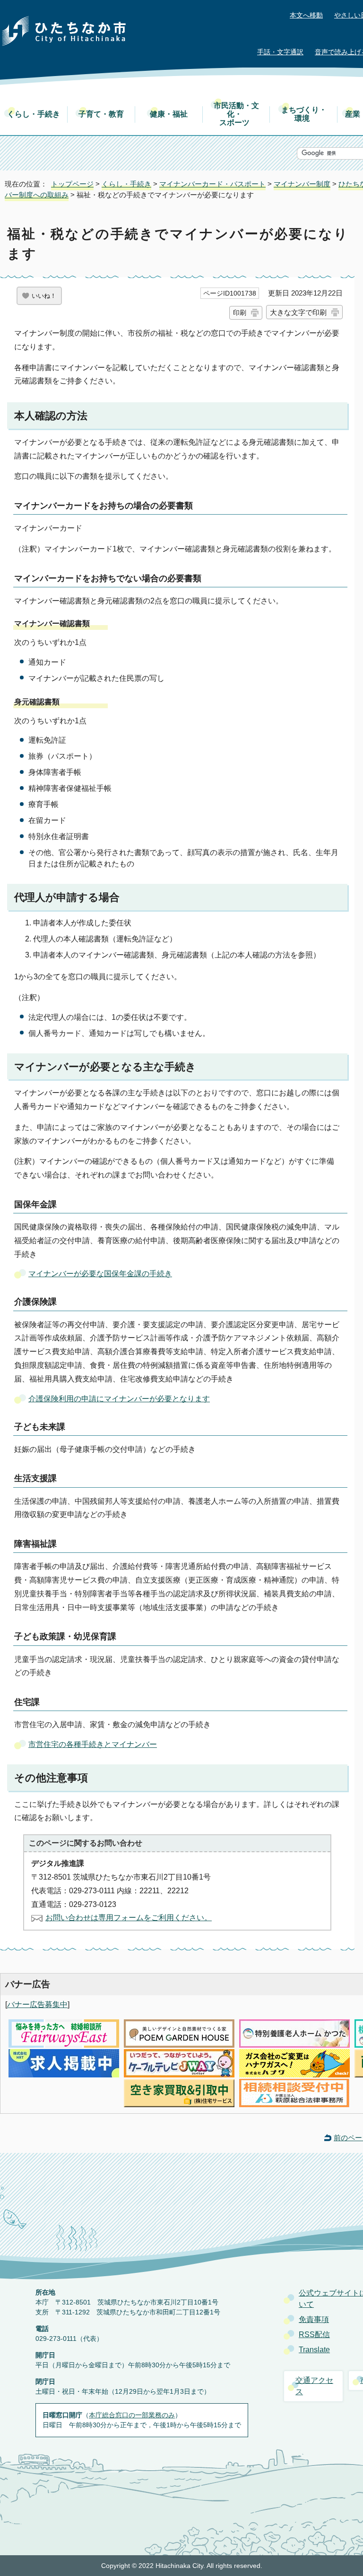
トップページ (72, 184)
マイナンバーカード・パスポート (212, 184)
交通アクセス (314, 2386)
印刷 (240, 313)
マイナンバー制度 (302, 184)
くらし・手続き (34, 114)
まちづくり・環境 (304, 114)
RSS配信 (314, 2334)
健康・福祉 (169, 114)
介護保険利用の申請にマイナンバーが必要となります (119, 1399)
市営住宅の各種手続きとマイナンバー (93, 1744)
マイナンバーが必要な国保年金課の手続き (100, 1274)
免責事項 (314, 2319)
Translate (314, 2350)
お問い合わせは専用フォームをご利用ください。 (129, 1918)
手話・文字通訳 (280, 52)
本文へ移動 (306, 15)
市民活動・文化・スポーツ (236, 114)
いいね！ (44, 296)
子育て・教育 (101, 114)
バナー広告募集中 (37, 2004)
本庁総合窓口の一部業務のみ (132, 2415)
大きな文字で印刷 (298, 312)
